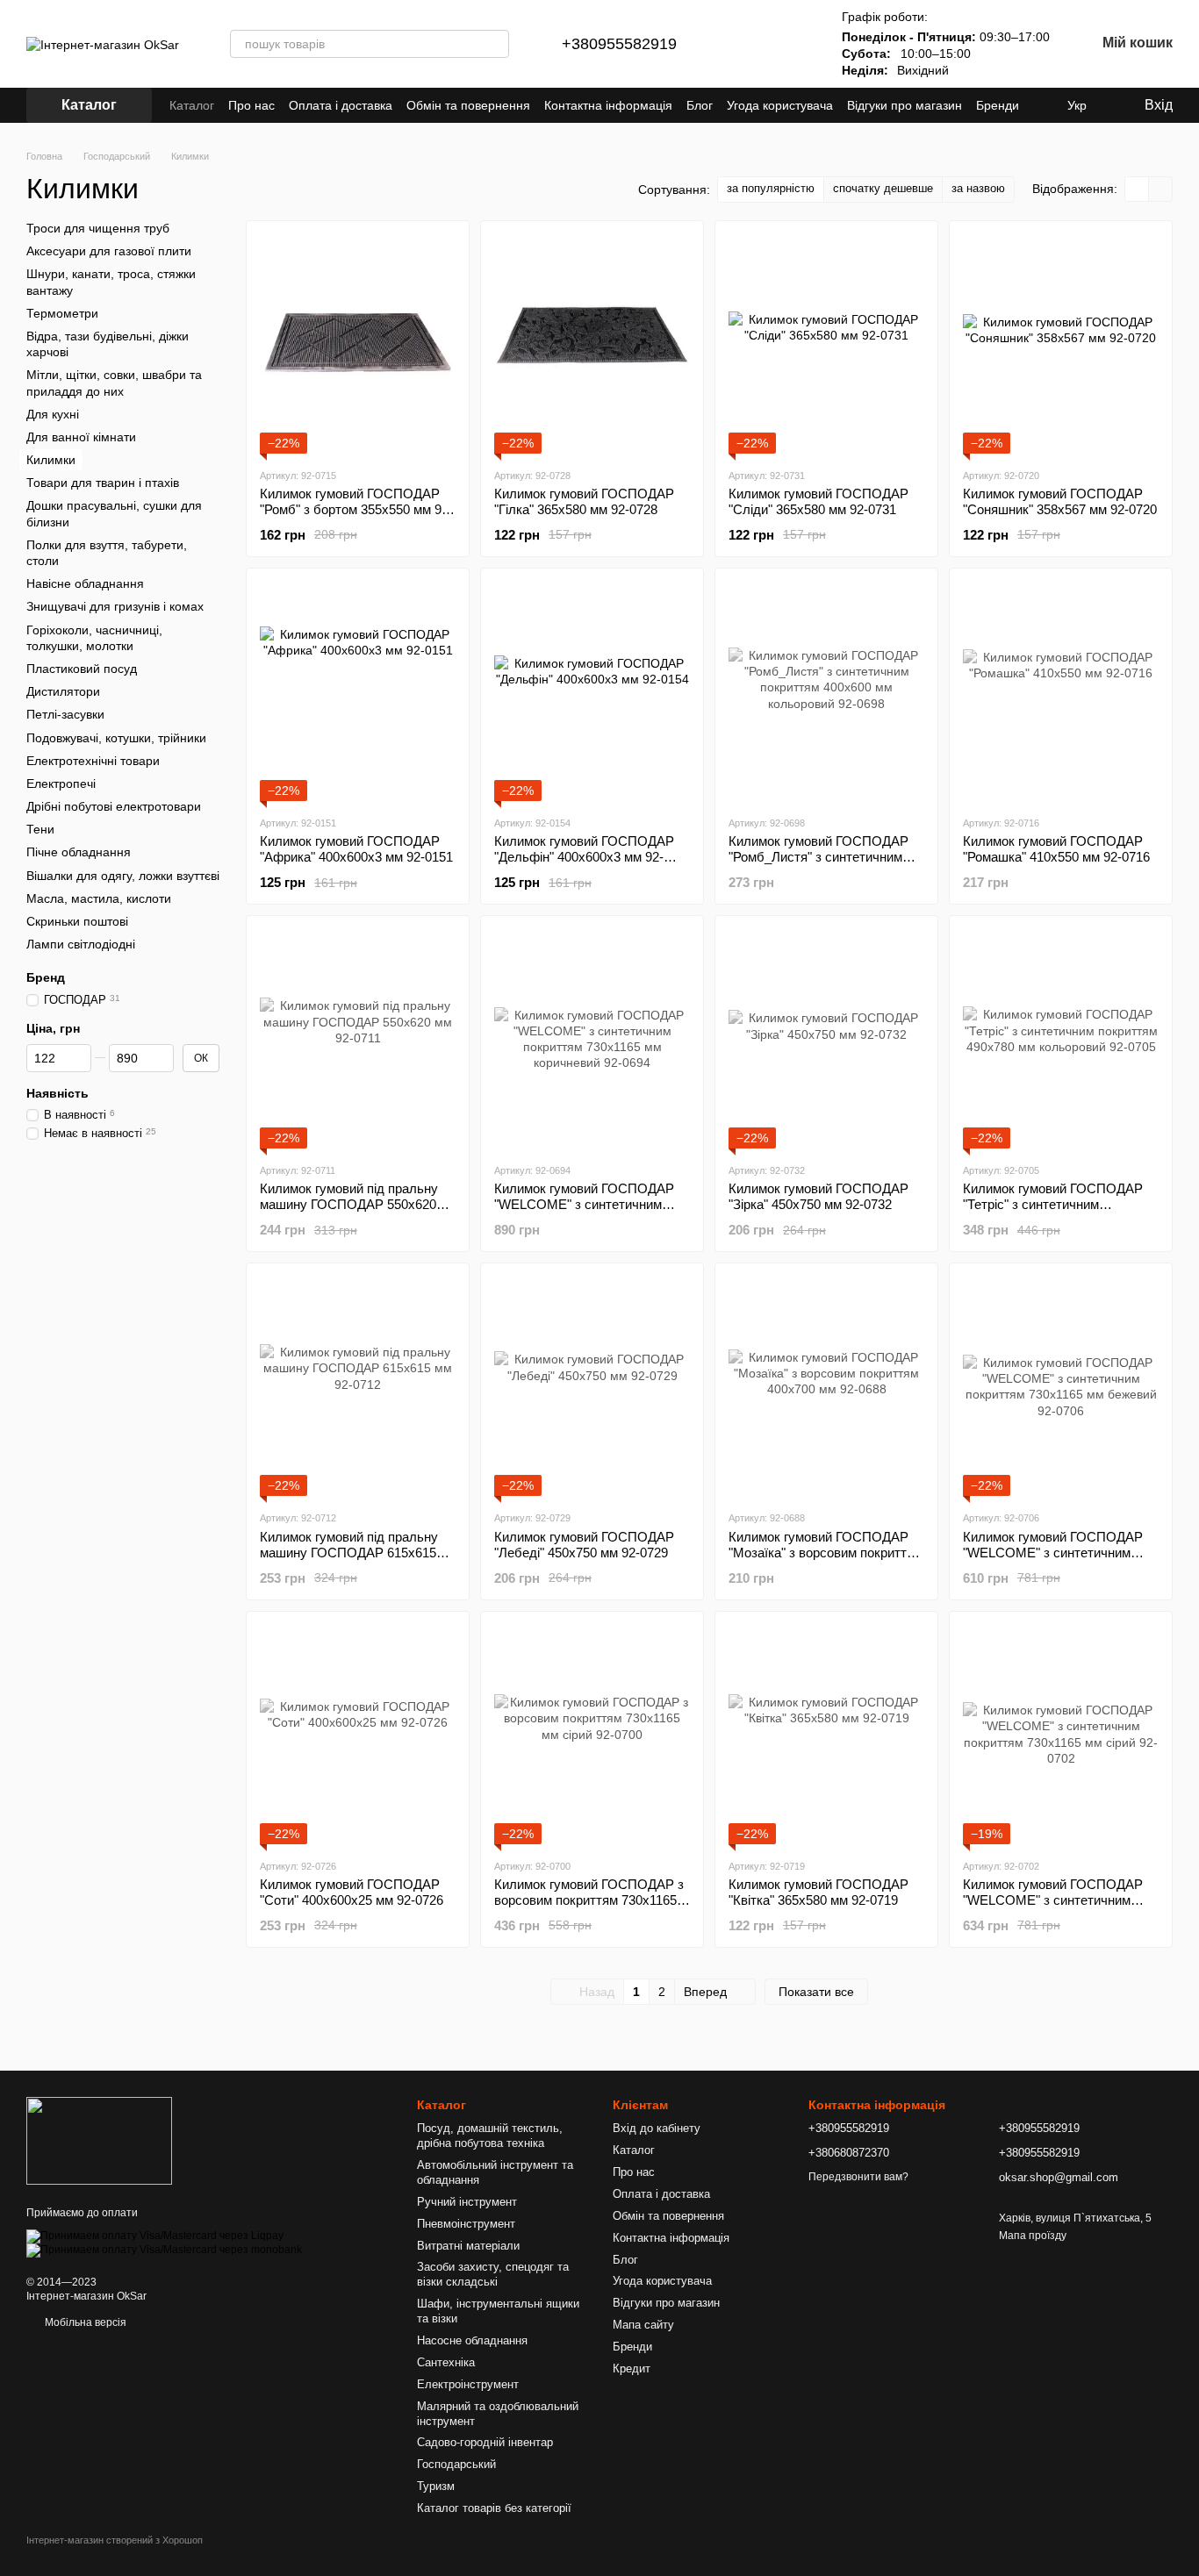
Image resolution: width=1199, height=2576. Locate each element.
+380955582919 (619, 44)
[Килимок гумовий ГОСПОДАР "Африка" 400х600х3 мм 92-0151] (358, 691)
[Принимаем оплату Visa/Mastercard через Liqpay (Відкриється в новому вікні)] (155, 2236)
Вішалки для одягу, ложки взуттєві (123, 875)
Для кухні (53, 413)
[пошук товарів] (495, 44)
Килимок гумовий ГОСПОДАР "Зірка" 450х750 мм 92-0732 (818, 1196)
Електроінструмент (468, 2384)
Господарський (456, 2464)
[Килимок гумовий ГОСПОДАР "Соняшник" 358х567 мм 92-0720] (1061, 344)
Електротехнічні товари (93, 760)
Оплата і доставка (341, 105)
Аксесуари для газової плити (109, 251)
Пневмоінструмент (466, 2224)
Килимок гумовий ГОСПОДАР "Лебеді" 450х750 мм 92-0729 (584, 1545)
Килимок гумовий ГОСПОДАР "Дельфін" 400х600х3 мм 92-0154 (584, 857)
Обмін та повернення (468, 105)
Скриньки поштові (77, 921)
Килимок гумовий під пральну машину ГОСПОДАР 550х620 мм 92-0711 (349, 1204)
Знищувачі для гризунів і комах (115, 606)
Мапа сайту (643, 2325)
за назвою (978, 188)
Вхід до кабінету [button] (657, 2128)
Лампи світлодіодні (81, 944)
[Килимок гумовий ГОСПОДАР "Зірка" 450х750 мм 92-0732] (826, 1039)
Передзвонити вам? (858, 2177)
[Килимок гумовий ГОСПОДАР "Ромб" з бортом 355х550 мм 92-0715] (358, 344)
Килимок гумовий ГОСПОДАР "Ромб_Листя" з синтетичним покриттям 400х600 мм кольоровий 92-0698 (818, 865)
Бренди (998, 105)
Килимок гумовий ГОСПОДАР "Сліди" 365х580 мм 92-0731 (818, 501)
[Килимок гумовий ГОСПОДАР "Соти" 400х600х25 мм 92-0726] (358, 1735)
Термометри (62, 313)
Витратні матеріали (468, 2246)
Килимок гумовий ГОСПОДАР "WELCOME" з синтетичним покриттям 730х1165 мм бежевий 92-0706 (1053, 1560)
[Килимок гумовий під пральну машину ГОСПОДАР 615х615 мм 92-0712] (358, 1386)
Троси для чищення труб (98, 228)
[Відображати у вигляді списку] (1160, 189)
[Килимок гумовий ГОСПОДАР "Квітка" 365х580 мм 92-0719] (826, 1735)
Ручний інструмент (467, 2202)
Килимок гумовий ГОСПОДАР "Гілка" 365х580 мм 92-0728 (584, 501)
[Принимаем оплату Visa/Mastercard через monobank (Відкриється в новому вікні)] (164, 2250)
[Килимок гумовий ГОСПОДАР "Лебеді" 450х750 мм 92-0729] (592, 1386)
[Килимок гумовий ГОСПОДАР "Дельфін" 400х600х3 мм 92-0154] (592, 691)
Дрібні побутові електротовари (114, 806)
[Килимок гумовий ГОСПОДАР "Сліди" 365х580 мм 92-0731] (826, 344)
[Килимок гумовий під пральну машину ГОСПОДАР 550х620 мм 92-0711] (358, 1039)
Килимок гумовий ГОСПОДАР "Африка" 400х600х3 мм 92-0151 (356, 849)
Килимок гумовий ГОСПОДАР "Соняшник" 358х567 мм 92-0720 (1060, 501)
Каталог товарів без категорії (494, 2508)
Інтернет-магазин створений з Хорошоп (115, 2540)
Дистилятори (63, 691)
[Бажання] (789, 44)
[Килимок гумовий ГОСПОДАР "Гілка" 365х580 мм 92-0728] (592, 344)
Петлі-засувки (65, 714)
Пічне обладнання (79, 852)
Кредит (632, 2368)
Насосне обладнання (472, 2340)
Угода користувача (780, 105)
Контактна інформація (608, 105)
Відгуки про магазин (905, 105)
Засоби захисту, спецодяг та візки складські (493, 2274)
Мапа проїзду (1033, 2236)
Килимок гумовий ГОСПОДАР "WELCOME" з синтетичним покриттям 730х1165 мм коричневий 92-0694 (584, 1212)
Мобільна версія (84, 2322)
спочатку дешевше (883, 188)
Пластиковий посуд (82, 669)
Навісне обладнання (85, 583)
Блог (700, 105)
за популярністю (771, 188)
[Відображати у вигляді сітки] (1137, 189)
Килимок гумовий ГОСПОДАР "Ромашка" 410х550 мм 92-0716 (1056, 849)
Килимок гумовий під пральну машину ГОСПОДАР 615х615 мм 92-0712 (349, 1553)
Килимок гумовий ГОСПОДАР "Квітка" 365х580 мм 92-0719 (818, 1892)
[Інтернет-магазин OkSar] (99, 2140)
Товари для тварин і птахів (103, 483)
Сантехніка (446, 2362)
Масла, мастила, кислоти (99, 898)
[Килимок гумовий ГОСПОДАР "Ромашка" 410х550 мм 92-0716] (1061, 691)
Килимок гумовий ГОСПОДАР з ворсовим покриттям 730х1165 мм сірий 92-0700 (589, 1900)
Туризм (436, 2486)
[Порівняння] (743, 44)
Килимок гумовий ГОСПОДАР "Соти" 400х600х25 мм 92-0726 (352, 1892)
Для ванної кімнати (81, 437)
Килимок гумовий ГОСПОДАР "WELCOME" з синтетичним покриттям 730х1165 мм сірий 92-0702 (1053, 1908)
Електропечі (61, 784)
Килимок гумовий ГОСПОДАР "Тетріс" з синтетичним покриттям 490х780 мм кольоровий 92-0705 (1053, 1212)
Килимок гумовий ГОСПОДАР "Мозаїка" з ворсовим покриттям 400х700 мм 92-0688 (826, 1553)
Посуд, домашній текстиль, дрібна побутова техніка (490, 2136)
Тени (40, 829)
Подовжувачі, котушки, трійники (116, 737)
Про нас (251, 105)
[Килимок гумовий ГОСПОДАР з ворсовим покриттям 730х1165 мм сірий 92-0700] (592, 1735)
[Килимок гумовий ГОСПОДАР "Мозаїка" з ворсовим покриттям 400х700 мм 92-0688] (826, 1386)
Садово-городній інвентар (485, 2442)
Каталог (192, 105)
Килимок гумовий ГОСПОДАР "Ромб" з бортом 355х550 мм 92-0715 (356, 509)
